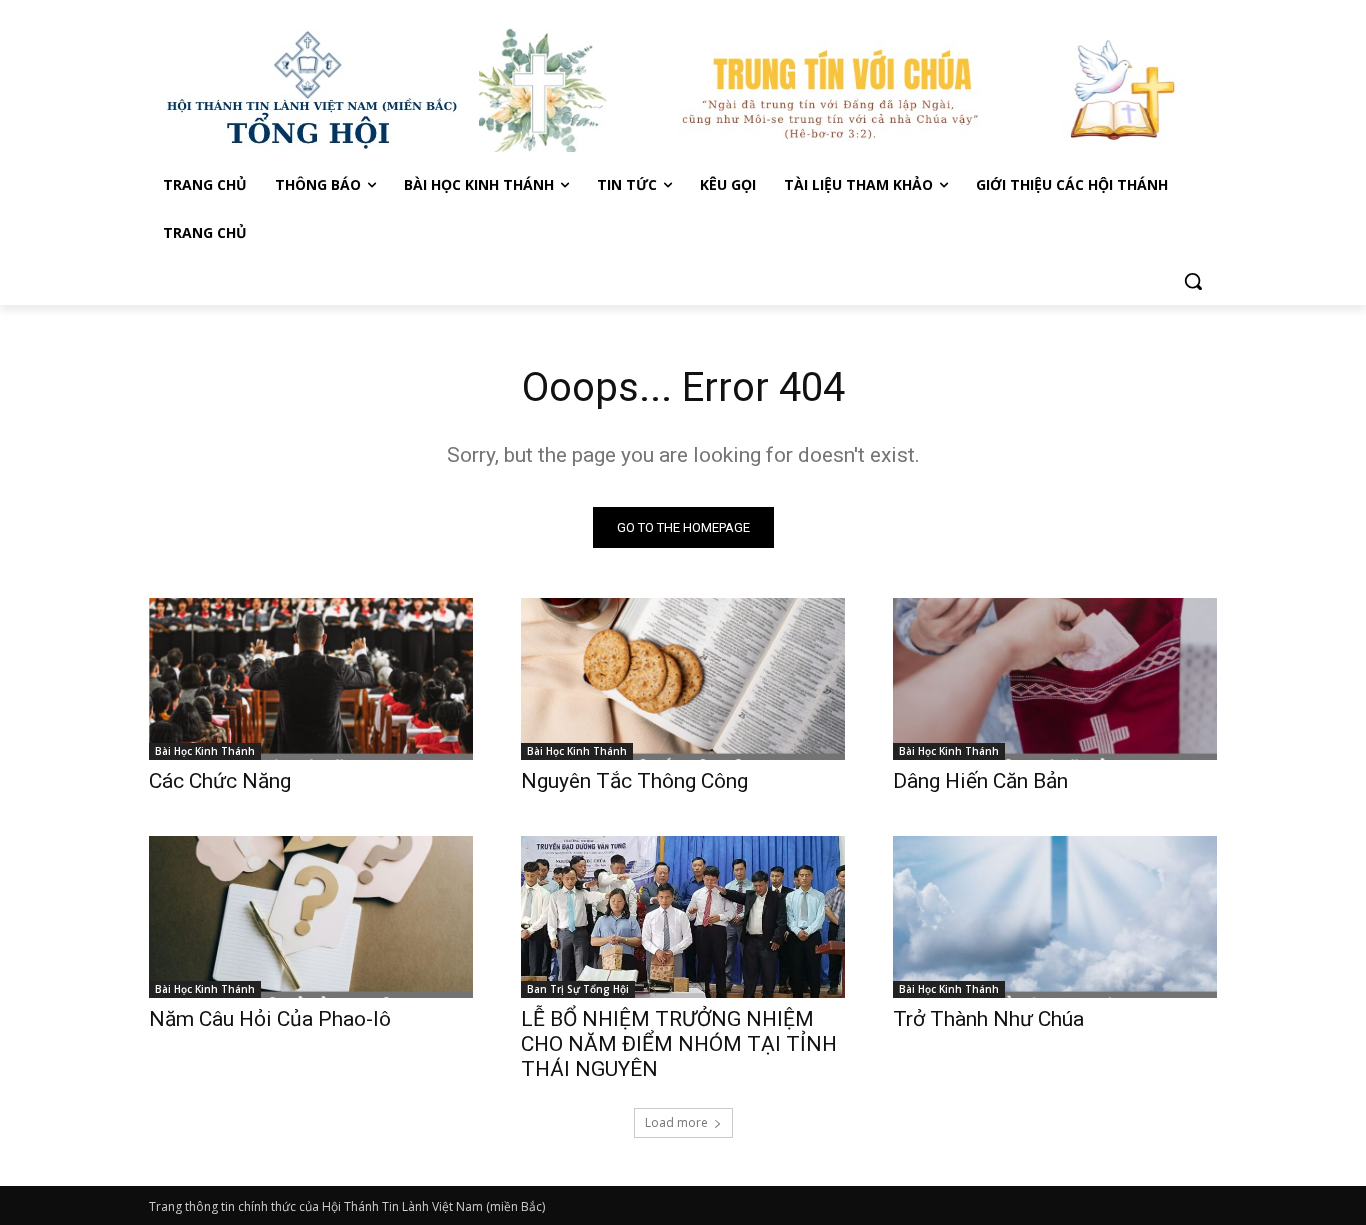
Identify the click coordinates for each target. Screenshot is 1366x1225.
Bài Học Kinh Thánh (205, 751)
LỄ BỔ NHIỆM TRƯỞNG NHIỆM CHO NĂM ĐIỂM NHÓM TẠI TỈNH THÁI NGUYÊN (679, 1044)
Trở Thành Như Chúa (988, 1019)
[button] (1193, 281)
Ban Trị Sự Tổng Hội (578, 989)
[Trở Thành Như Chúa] (1055, 917)
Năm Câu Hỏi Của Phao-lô (270, 1019)
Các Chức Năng (220, 781)
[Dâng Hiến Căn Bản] (1055, 679)
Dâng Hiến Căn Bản (980, 781)
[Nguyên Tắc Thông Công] (683, 679)
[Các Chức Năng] (311, 679)
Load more (676, 1122)
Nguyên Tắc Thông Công (634, 781)
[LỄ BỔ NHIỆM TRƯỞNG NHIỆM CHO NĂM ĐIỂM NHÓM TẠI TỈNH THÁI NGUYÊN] (683, 917)
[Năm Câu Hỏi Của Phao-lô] (311, 917)
